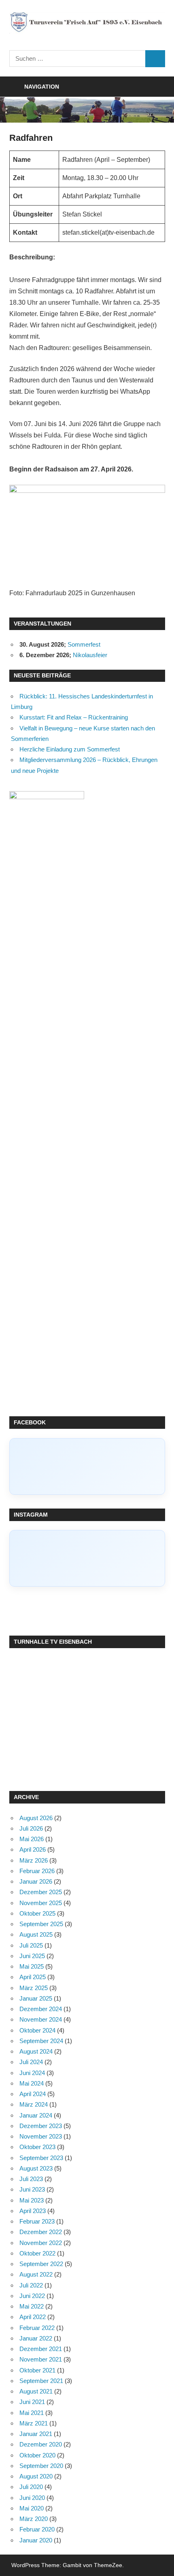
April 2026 (33, 1849)
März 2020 (34, 2519)
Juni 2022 (32, 2296)
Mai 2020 (32, 2508)
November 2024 (41, 2019)
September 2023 (41, 2158)
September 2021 (41, 2381)
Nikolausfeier (90, 655)
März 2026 (34, 1860)
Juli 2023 (31, 2179)
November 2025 (41, 1903)
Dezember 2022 (41, 2232)
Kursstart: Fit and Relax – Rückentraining (74, 717)
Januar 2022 (36, 2338)
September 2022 (41, 2264)
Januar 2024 (36, 2115)
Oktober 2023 (37, 2147)
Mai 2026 (32, 1839)
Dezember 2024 (41, 2009)
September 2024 (41, 2041)
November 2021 (41, 2359)
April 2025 (33, 1977)
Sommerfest (84, 644)
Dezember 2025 (41, 1892)
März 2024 (34, 2104)
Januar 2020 (36, 2540)
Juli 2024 (31, 2062)
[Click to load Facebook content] (87, 1466)
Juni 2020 (32, 2498)
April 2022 (33, 2317)
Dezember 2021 (41, 2349)
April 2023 (33, 2211)
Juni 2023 (32, 2189)
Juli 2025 (31, 1945)
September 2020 (41, 2466)
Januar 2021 (36, 2434)
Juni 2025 (32, 1956)
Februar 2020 (37, 2529)
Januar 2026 (36, 1881)
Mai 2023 (32, 2200)
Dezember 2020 (41, 2444)
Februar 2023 (37, 2221)
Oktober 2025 (37, 1913)
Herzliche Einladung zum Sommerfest (70, 749)
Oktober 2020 (37, 2455)
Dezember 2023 (41, 2126)
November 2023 (41, 2136)
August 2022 (36, 2274)
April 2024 (33, 2094)
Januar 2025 (36, 1998)
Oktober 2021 (37, 2370)
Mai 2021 (32, 2413)
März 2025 (34, 1988)
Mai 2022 (32, 2306)
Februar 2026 (37, 1871)
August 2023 (36, 2168)
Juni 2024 (32, 2073)
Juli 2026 (31, 1828)
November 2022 (41, 2243)
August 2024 (36, 2051)
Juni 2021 (32, 2402)
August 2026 (36, 1818)
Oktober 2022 (37, 2253)
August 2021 (36, 2391)
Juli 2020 (31, 2487)
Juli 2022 (31, 2285)
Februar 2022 (37, 2328)
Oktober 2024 (37, 2030)
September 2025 (41, 1924)
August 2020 (36, 2476)
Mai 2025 (32, 1966)
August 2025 (36, 1934)
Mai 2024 (32, 2083)
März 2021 (34, 2423)
